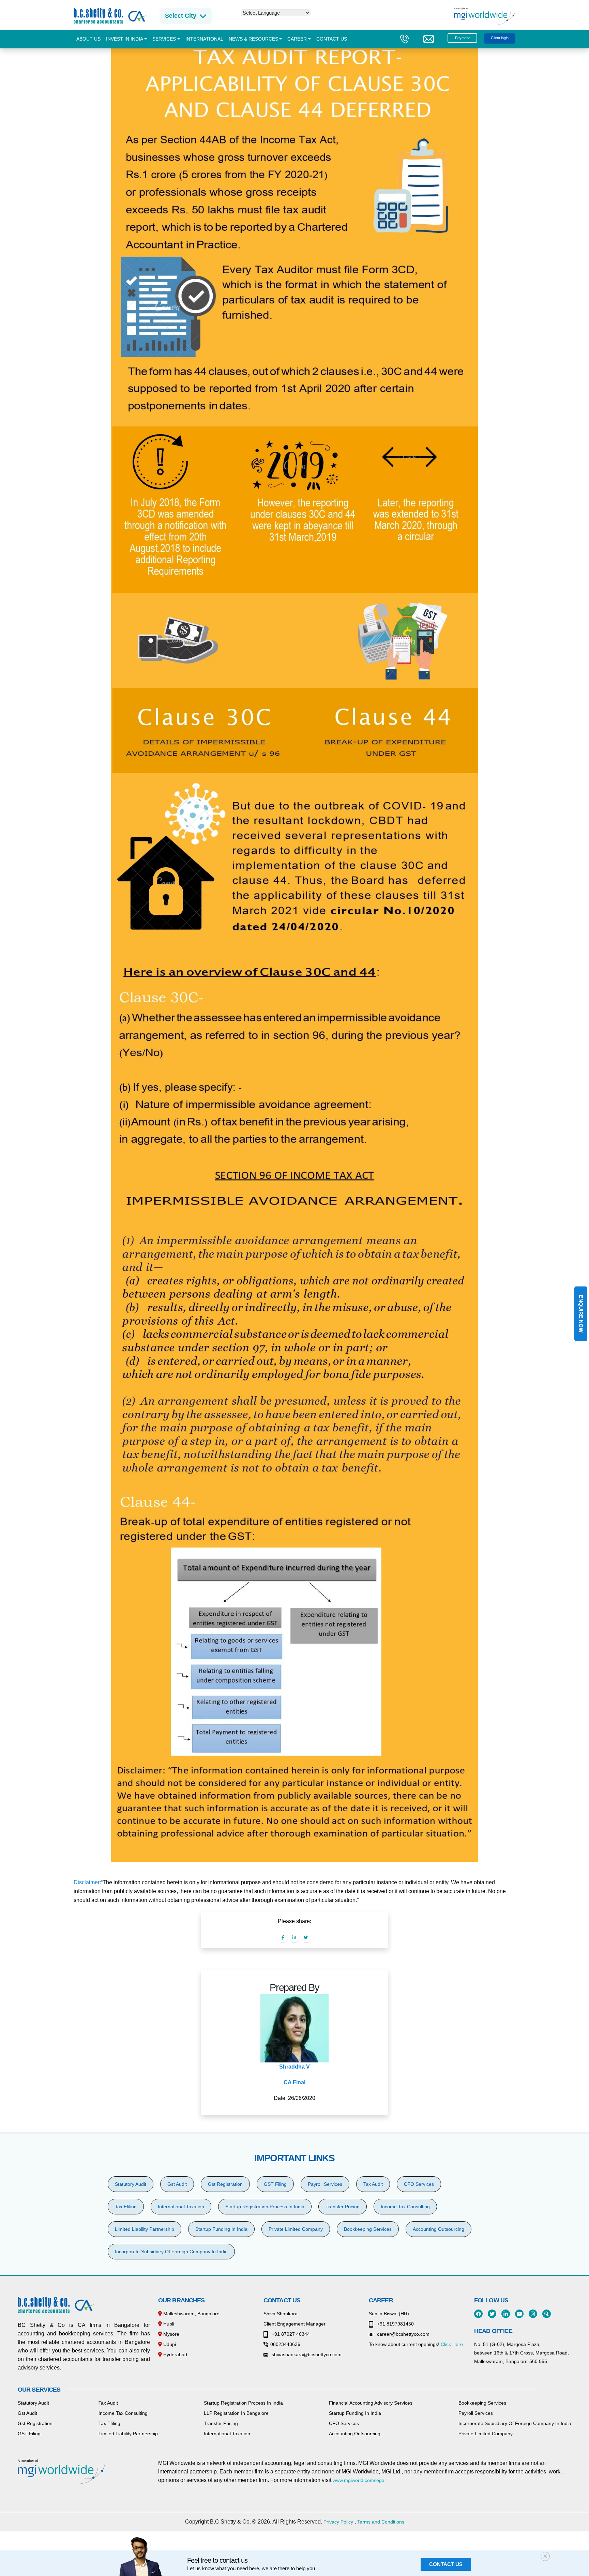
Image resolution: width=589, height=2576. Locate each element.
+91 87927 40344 (290, 2334)
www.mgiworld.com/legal (359, 2480)
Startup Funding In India (221, 2229)
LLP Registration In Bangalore (236, 2413)
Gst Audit (177, 2184)
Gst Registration (225, 2184)
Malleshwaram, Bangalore (191, 2314)
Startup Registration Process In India (265, 2207)
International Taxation (181, 2207)
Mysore (171, 2334)
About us (88, 39)
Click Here (452, 2344)
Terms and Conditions (381, 2522)
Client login (500, 38)
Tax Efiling (126, 2207)
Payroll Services (325, 2184)
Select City (181, 16)
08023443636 (285, 2344)
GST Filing (275, 2184)
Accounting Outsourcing (439, 2229)
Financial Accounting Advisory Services (371, 2403)
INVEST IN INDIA (125, 39)
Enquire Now (581, 1314)
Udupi (169, 2344)
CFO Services (419, 2184)
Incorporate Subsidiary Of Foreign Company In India (171, 2252)
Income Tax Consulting (405, 2207)
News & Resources (253, 39)
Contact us (332, 39)
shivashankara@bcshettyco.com (306, 2354)
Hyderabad (175, 2354)
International (204, 39)
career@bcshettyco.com (403, 2334)
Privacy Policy (338, 2522)
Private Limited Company (296, 2229)
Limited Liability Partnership (145, 2229)
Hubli (168, 2324)
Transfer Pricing (343, 2207)
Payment (462, 38)
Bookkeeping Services (368, 2229)
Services (164, 39)
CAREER (297, 39)
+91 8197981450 (395, 2324)
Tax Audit (373, 2184)
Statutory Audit (131, 2184)
